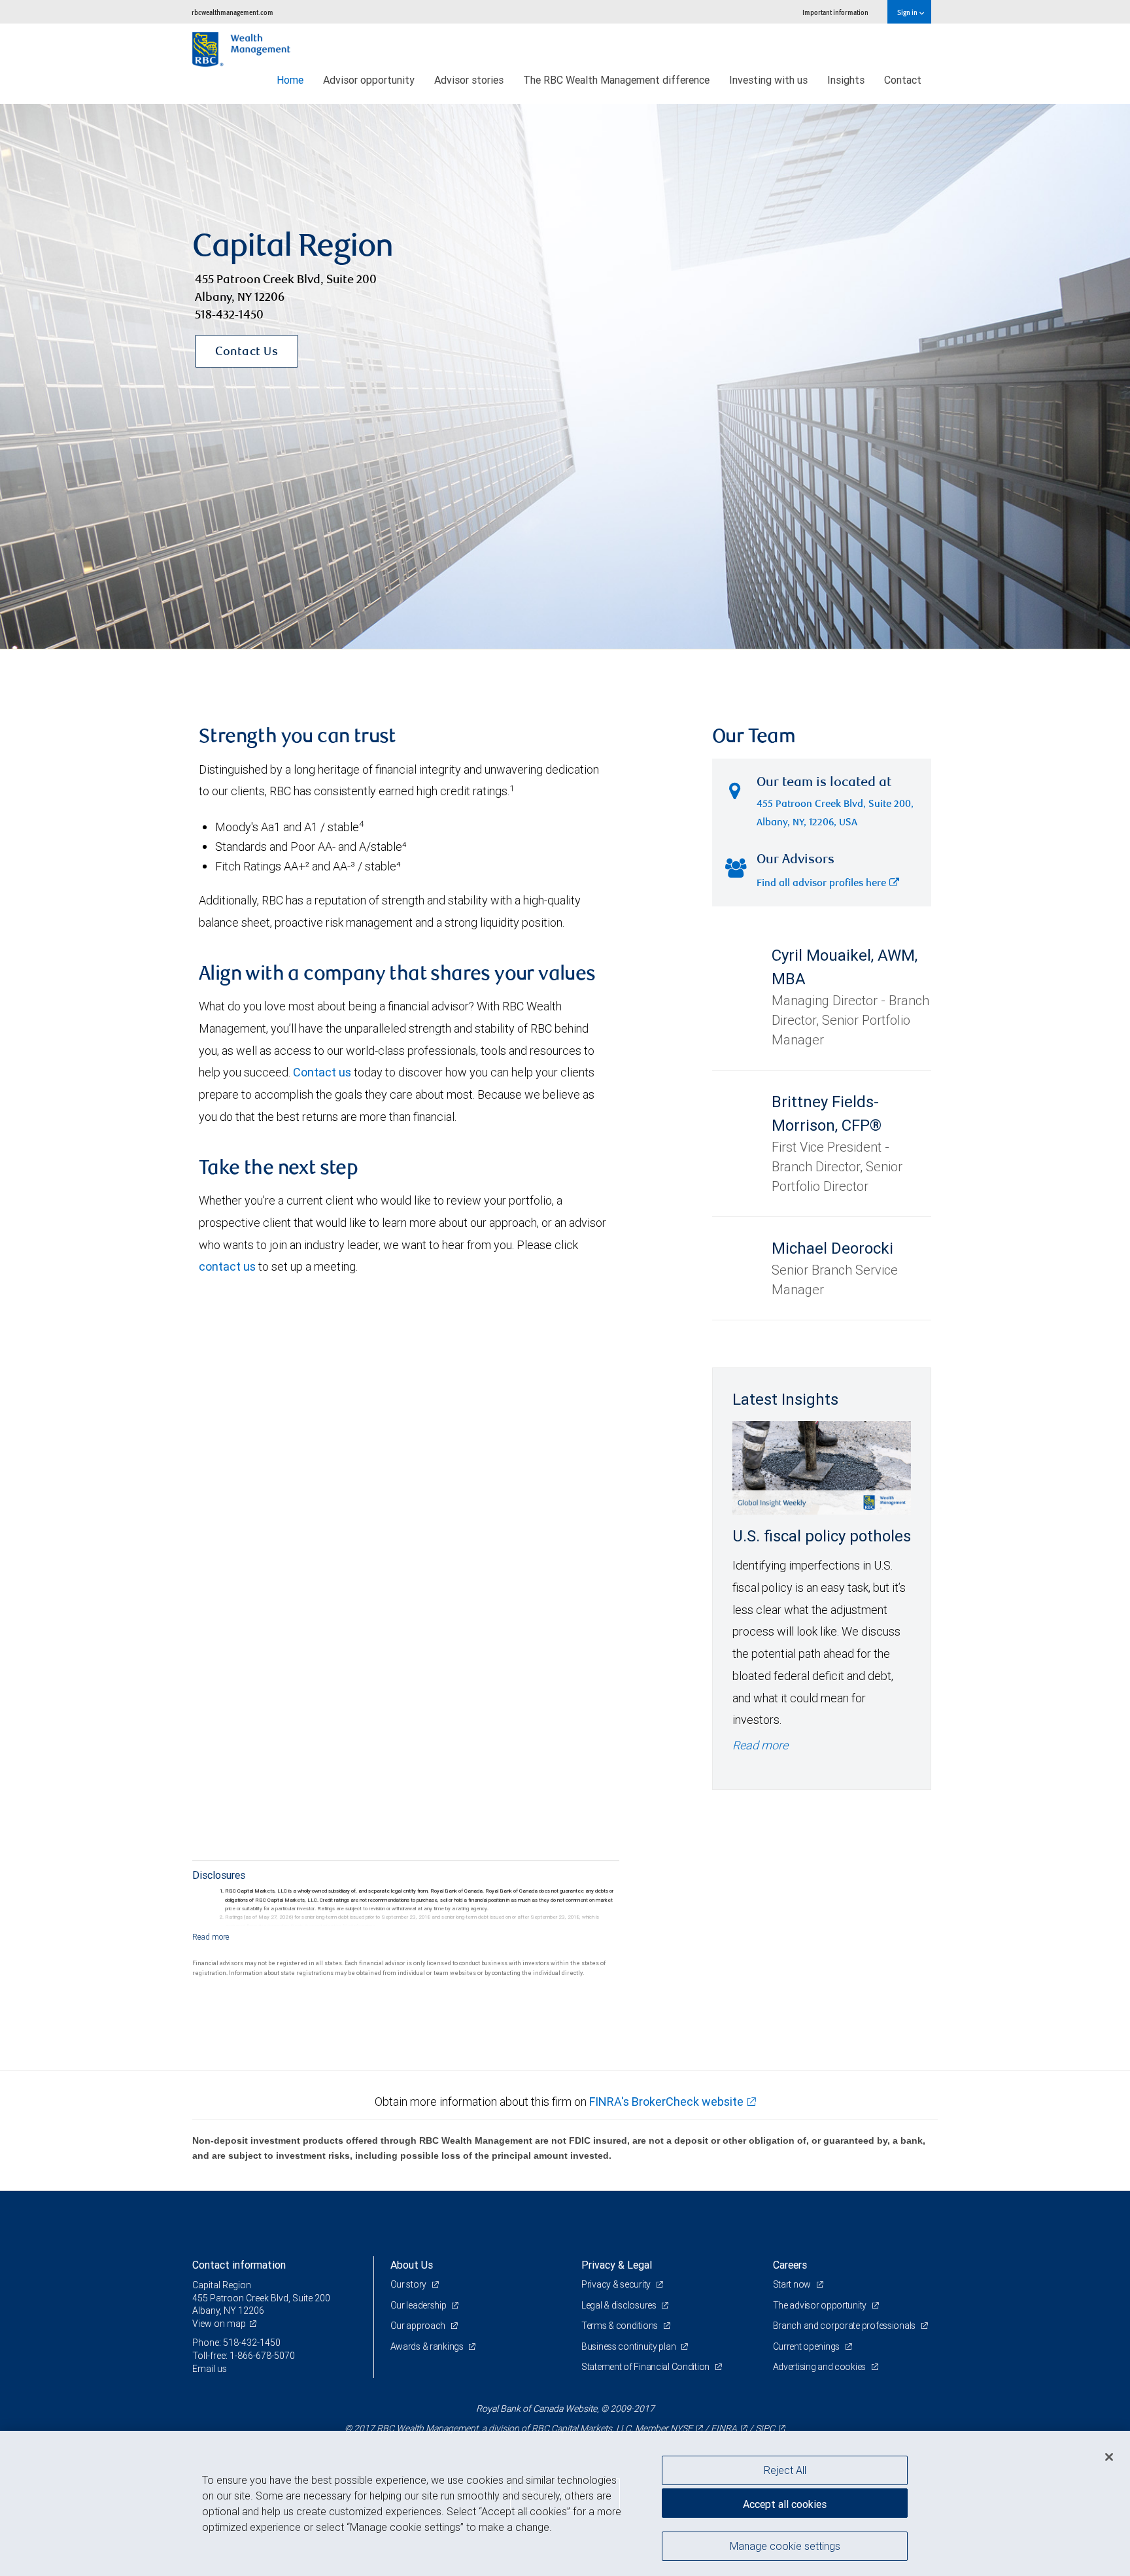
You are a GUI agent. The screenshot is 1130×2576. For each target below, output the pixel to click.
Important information (835, 12)
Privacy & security (617, 2284)
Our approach (419, 2326)
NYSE (681, 2428)
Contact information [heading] (239, 2265)
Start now (793, 2284)
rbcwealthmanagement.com (232, 12)
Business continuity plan (629, 2346)
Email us (210, 2369)
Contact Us (247, 352)
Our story (409, 2284)
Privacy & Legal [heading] (617, 2265)
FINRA (724, 2428)
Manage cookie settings (785, 2545)
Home (290, 80)
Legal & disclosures (620, 2305)
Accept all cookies (785, 2504)
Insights (846, 80)
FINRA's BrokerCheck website (666, 2102)
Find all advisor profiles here (821, 884)
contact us (227, 1266)
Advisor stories (469, 80)
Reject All (785, 2470)
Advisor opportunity (369, 80)
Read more (760, 1745)
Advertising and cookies (820, 2367)
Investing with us (768, 80)
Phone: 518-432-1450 (236, 2343)
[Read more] (211, 1937)
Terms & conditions (621, 2326)
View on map (219, 2324)
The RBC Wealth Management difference (616, 80)
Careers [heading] (790, 2265)
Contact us (322, 1072)
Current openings (807, 2346)
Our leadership (419, 2305)
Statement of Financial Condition (646, 2367)
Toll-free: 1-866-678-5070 (244, 2356)
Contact (903, 80)
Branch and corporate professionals (845, 2326)
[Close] (1109, 2457)
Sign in (908, 12)
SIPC (765, 2428)
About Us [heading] (412, 2265)
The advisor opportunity (821, 2305)
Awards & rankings (428, 2346)
